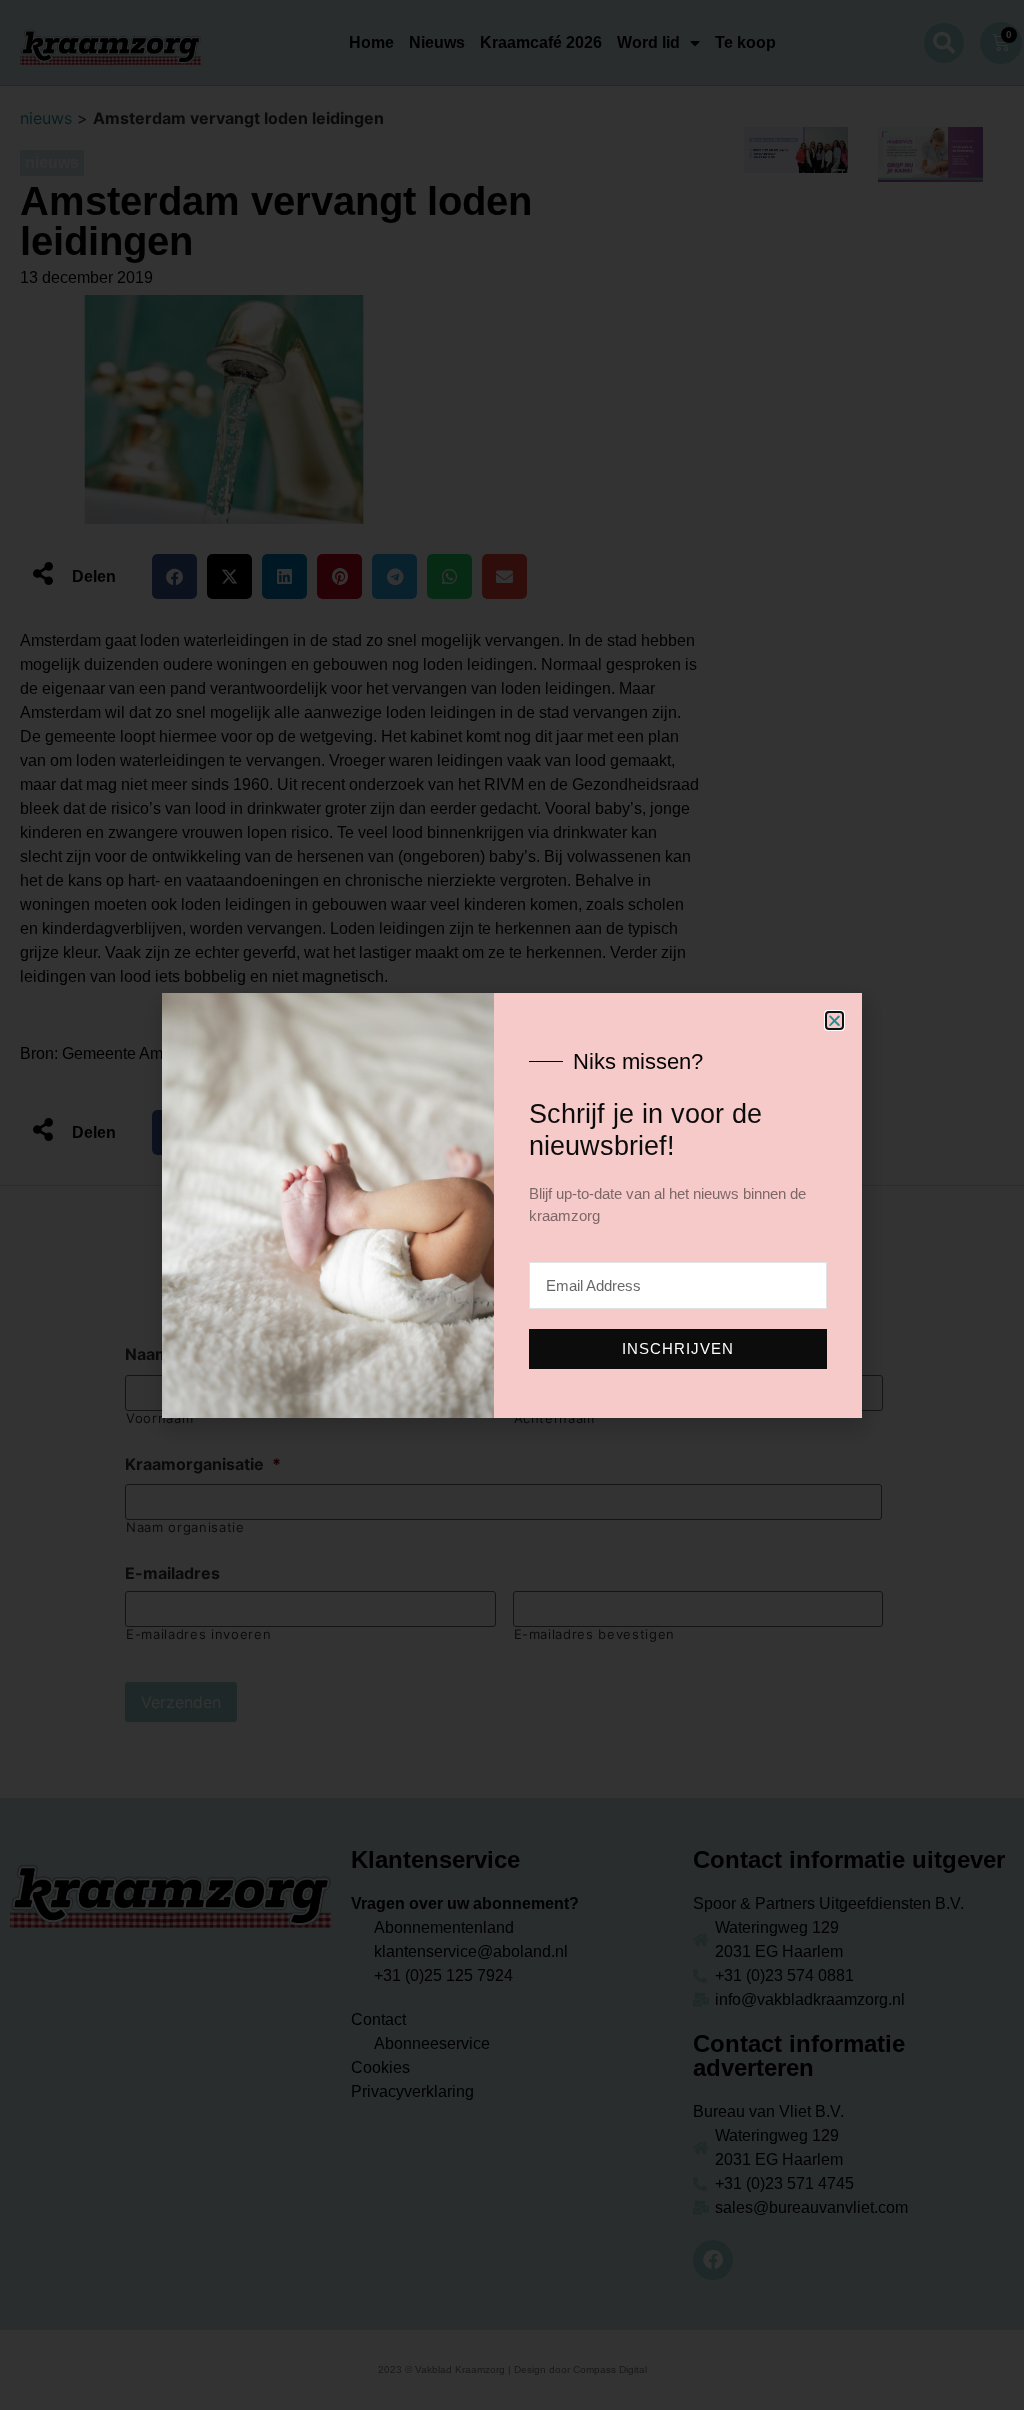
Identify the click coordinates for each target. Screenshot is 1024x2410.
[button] (834, 1020)
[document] (512, 1205)
